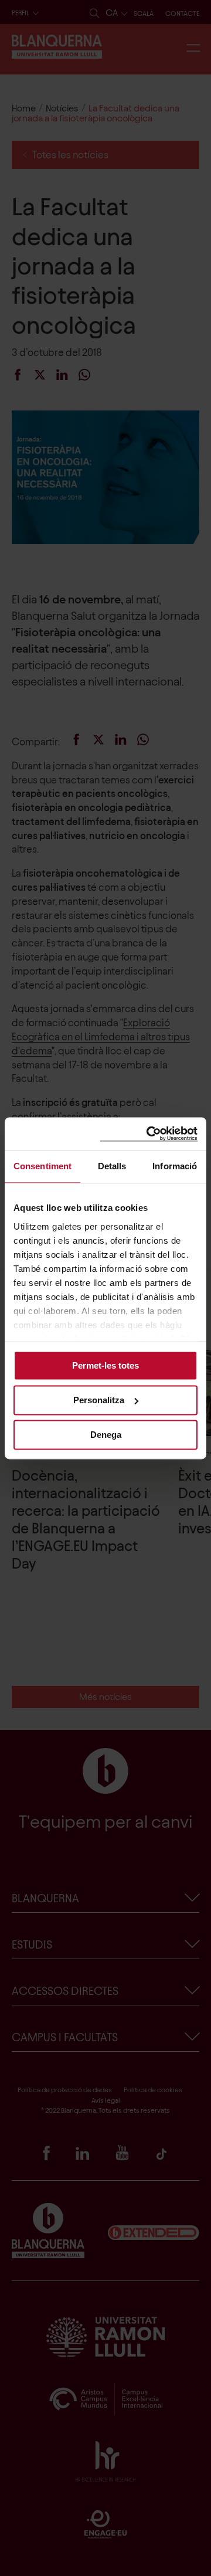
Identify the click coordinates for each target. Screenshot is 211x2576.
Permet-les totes (105, 1365)
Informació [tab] (175, 1166)
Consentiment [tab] (42, 1166)
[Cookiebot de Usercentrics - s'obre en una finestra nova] (149, 1134)
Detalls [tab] (112, 1166)
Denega (106, 1435)
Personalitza (99, 1400)
